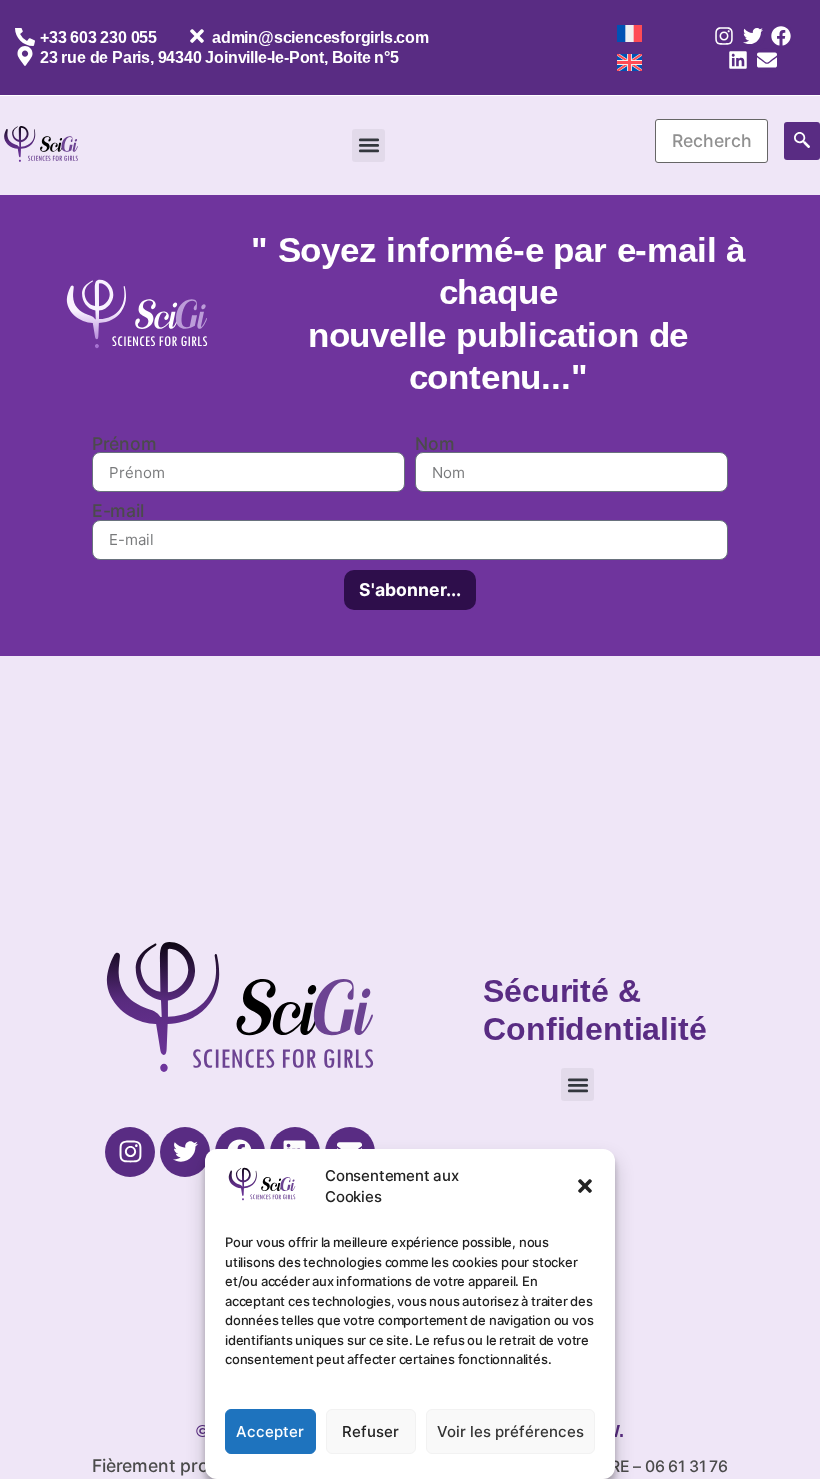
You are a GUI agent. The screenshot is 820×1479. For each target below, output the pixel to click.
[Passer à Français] (629, 33)
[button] (585, 1186)
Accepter (270, 1431)
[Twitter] (753, 36)
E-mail (118, 511)
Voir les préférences (510, 1431)
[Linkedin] (738, 60)
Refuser (370, 1431)
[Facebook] (781, 36)
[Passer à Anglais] (629, 63)
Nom (434, 444)
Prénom (124, 444)
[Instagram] (724, 36)
